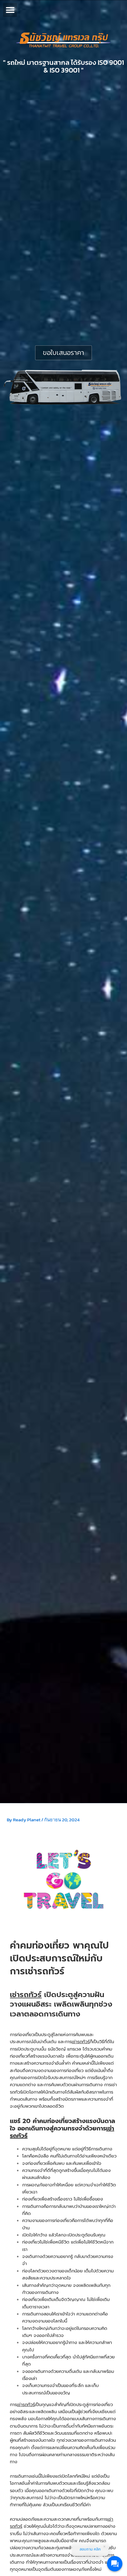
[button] (10, 10)
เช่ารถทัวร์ (26, 1995)
